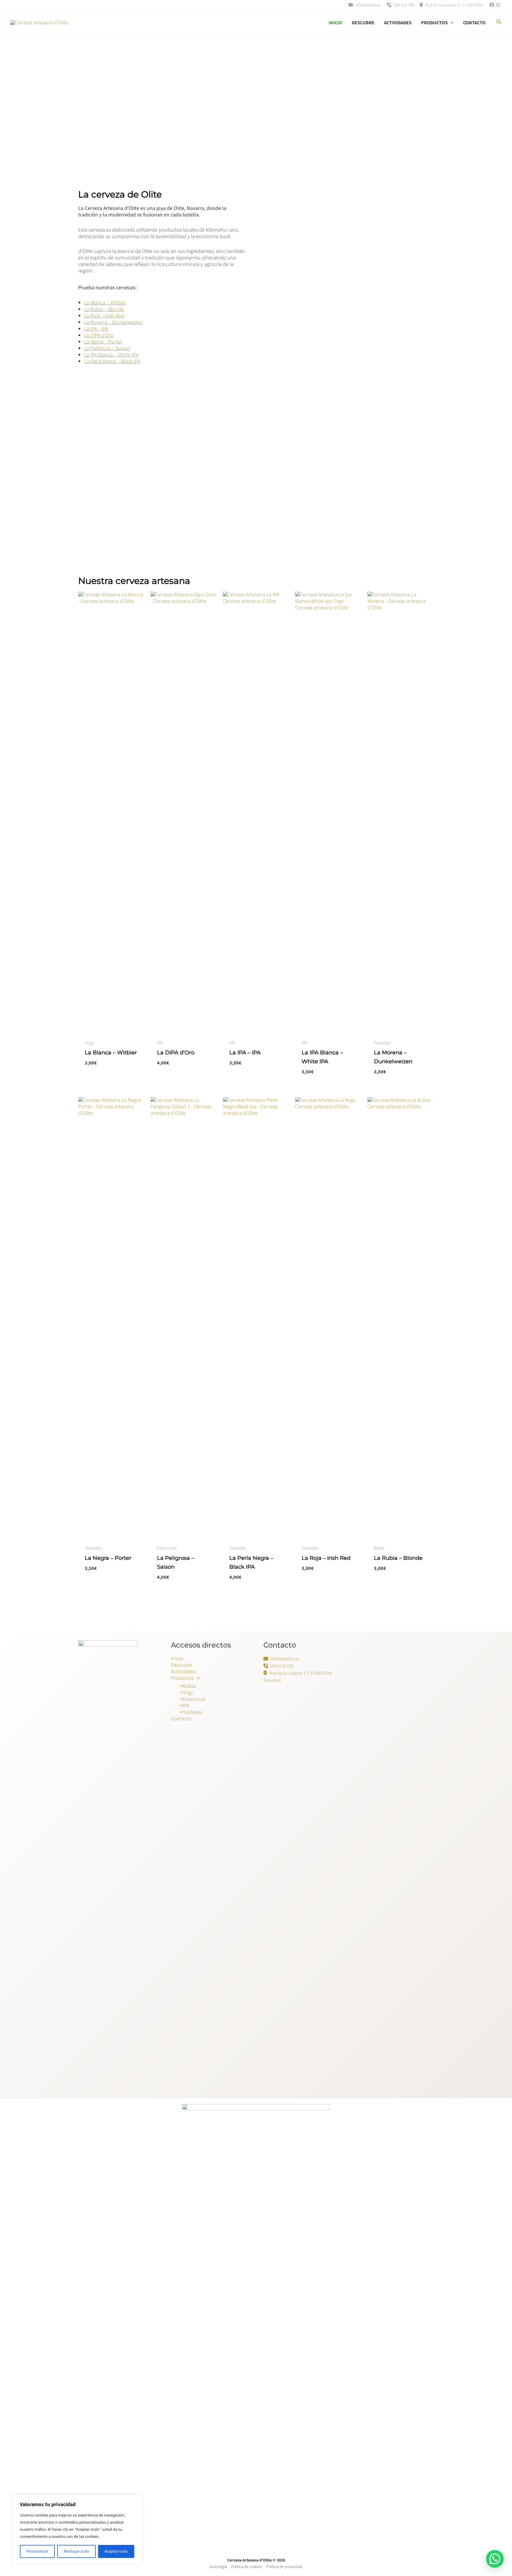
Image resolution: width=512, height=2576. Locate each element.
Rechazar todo (76, 2551)
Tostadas (193, 1712)
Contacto (474, 23)
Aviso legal (218, 2567)
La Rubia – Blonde (104, 309)
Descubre (363, 23)
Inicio (335, 23)
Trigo (188, 1693)
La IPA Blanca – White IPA (111, 355)
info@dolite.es (368, 5)
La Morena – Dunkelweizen (113, 322)
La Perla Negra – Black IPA (112, 361)
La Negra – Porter (103, 342)
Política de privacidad (284, 2567)
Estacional (194, 1699)
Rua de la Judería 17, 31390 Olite (453, 5)
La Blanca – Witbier (105, 303)
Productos (434, 23)
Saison (123, 348)
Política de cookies (247, 2567)
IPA (186, 1706)
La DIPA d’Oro (99, 335)
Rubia (189, 1686)
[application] (451, 23)
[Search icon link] (499, 23)
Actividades (398, 23)
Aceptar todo (116, 2551)
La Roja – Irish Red (104, 316)
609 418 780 (404, 5)
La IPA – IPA (96, 329)
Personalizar (37, 2551)
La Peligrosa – (100, 348)
